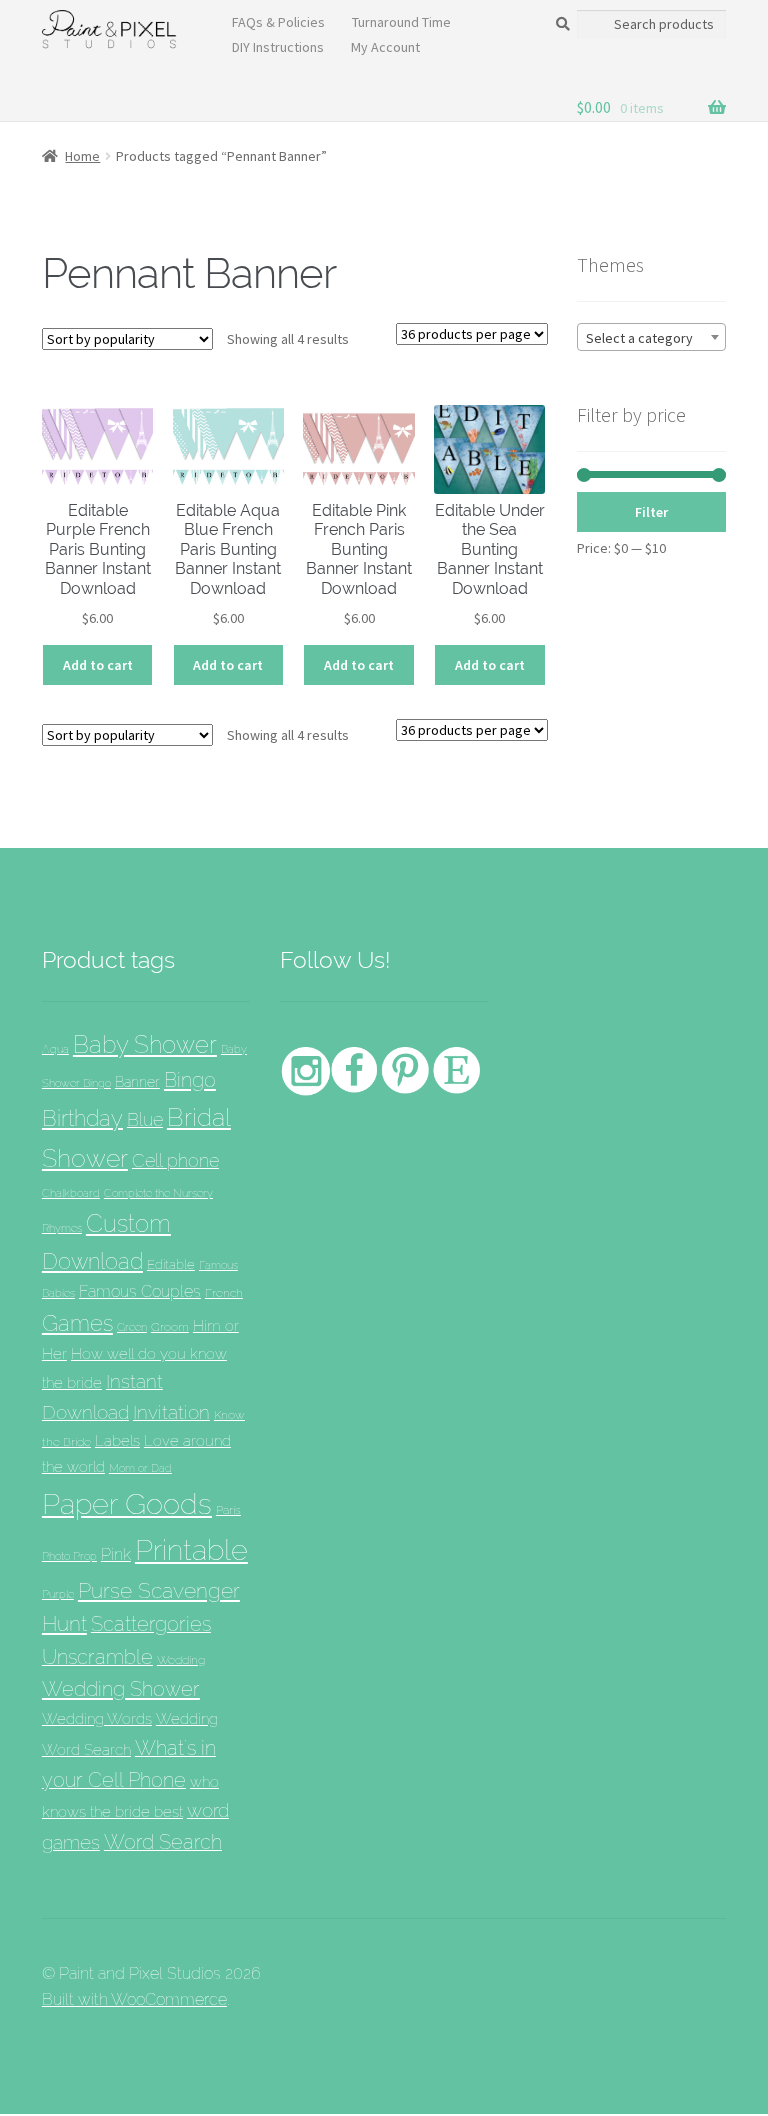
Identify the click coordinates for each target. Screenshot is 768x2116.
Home (82, 156)
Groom (170, 1327)
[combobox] (651, 337)
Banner (137, 1082)
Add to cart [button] (98, 665)
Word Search (163, 1842)
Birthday (82, 1118)
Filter (651, 512)
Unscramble (97, 1657)
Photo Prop (69, 1556)
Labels (117, 1440)
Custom (128, 1223)
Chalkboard (71, 1193)
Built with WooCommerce (134, 1999)
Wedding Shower (121, 1689)
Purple (58, 1594)
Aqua (55, 1049)
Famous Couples (140, 1291)
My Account (385, 47)
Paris (228, 1509)
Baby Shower (145, 1044)
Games (77, 1323)
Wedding (181, 1659)
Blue (145, 1119)
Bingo (190, 1080)
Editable (171, 1264)
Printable (191, 1550)
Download (92, 1261)
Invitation (171, 1412)
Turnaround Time (401, 22)
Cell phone (175, 1160)
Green (132, 1327)
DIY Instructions (278, 47)
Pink (116, 1554)
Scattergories (151, 1624)
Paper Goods (127, 1503)
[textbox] (651, 338)
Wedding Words (97, 1718)
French (224, 1292)
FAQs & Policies (278, 22)
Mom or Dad (140, 1468)
